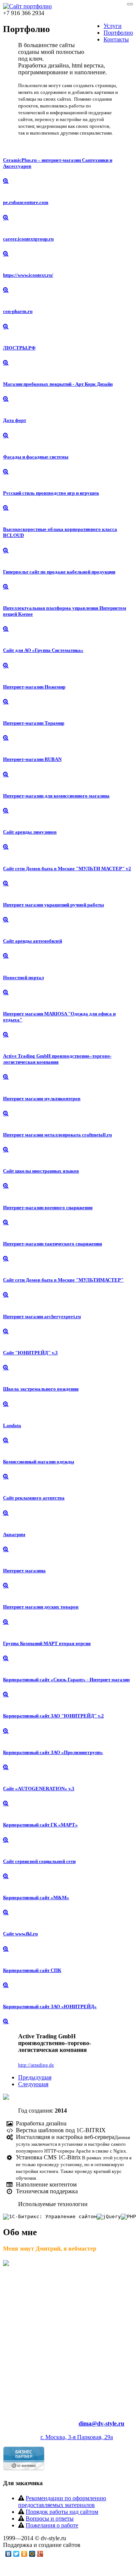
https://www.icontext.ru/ (28, 275)
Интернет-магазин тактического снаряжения (53, 1244)
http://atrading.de (36, 2065)
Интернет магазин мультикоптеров (42, 1099)
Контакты (116, 39)
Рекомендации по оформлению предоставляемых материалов (62, 2502)
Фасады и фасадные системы (36, 457)
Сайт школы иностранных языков (41, 1171)
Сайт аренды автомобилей (32, 941)
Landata (12, 1425)
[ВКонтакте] (8, 2554)
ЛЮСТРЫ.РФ (19, 348)
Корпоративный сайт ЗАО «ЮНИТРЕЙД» (50, 2006)
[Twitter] (16, 2554)
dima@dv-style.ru (101, 2423)
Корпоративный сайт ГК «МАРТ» (40, 1825)
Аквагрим (14, 1534)
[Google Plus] (40, 2554)
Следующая (33, 2084)
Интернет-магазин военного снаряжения (48, 1207)
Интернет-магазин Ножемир (34, 687)
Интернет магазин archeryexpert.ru (42, 1316)
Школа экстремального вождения (41, 1389)
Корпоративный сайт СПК (32, 1970)
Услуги (113, 26)
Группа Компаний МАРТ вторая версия (47, 1643)
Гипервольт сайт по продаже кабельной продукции (59, 572)
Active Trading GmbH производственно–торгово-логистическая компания (57, 1059)
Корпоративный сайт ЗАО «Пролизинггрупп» (53, 1752)
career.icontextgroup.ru (28, 239)
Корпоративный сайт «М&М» (36, 1897)
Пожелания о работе (52, 2525)
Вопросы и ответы (50, 2518)
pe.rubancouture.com (26, 202)
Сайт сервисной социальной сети (39, 1861)
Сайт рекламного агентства (34, 1498)
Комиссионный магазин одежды (39, 1462)
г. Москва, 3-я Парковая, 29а (77, 2437)
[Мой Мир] (32, 2554)
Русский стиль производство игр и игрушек (51, 493)
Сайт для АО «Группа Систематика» (43, 650)
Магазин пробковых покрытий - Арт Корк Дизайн (58, 384)
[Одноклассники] (24, 2554)
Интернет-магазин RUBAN (32, 759)
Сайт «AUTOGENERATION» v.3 (39, 1789)
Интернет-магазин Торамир (34, 723)
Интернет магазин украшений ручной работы (53, 905)
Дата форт (15, 420)
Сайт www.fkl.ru (20, 1934)
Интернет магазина (24, 1571)
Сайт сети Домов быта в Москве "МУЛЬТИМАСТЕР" (63, 1280)
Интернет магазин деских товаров (41, 1607)
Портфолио (118, 33)
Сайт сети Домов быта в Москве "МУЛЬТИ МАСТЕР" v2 (67, 869)
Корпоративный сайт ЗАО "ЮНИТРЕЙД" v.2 (53, 1716)
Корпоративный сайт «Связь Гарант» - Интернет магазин (66, 1680)
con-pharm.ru (18, 311)
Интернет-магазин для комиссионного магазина (56, 796)
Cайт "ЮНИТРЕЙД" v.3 (30, 1353)
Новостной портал (23, 977)
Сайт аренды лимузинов (30, 832)
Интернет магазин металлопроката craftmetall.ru (57, 1135)
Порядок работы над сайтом (62, 2512)
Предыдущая (35, 2077)
